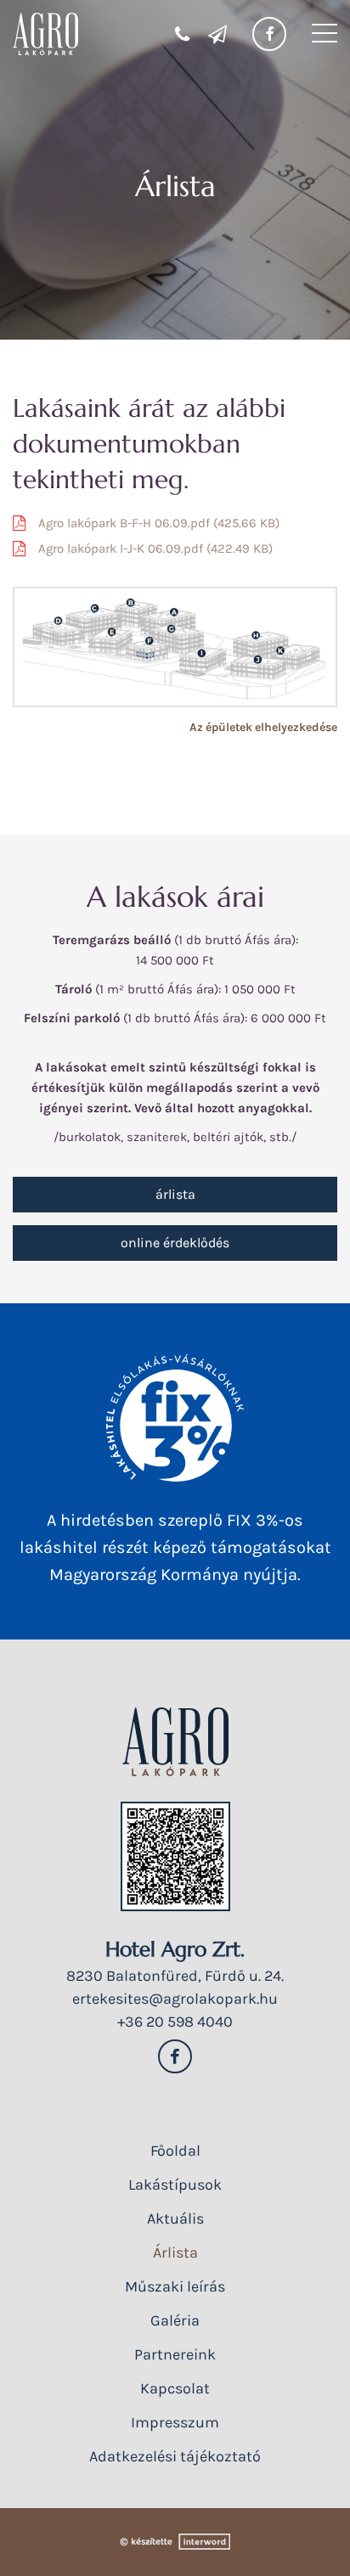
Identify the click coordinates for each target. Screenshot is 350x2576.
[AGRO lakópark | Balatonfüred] (45, 34)
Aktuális (175, 2219)
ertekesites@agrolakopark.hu (175, 1999)
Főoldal (175, 2151)
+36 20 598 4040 (175, 2022)
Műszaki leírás (175, 2286)
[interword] (175, 2542)
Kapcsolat (175, 2388)
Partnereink (175, 2354)
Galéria (175, 2320)
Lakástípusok (175, 2185)
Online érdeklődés (175, 1243)
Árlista (175, 1194)
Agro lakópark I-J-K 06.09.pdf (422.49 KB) (155, 548)
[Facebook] (269, 34)
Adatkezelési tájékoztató (175, 2456)
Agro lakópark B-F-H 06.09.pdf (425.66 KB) (159, 523)
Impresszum (175, 2422)
